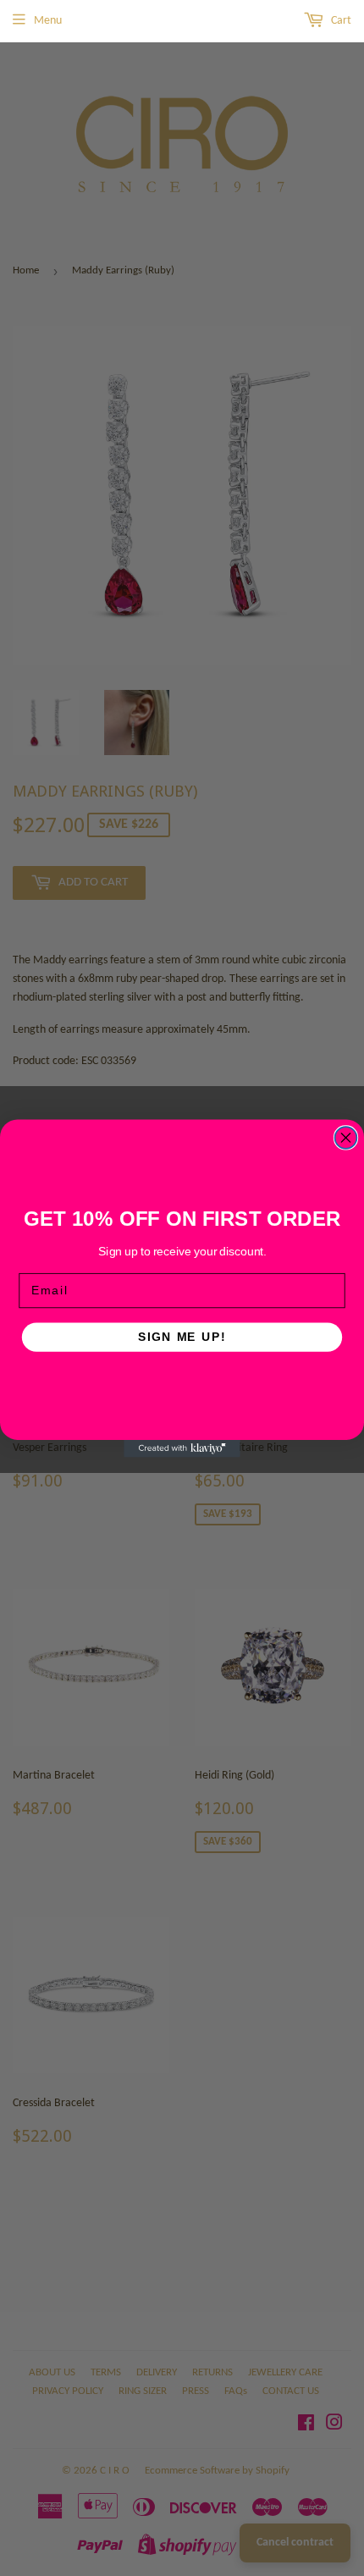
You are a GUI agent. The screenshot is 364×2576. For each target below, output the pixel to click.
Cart (340, 21)
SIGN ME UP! (182, 1336)
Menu (48, 21)
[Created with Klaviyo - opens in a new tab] (182, 1448)
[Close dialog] (346, 1138)
